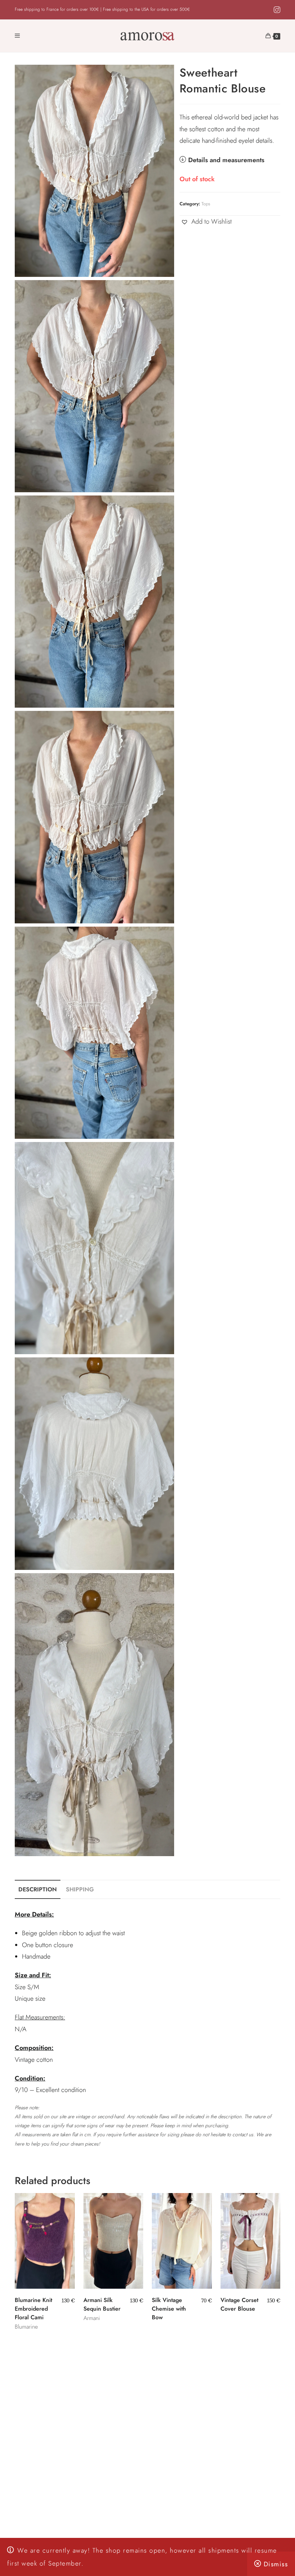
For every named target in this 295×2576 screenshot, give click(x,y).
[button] (206, 221)
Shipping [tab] (80, 1889)
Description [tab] (38, 1889)
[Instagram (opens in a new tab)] (276, 10)
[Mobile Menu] (17, 36)
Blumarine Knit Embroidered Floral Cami (33, 2309)
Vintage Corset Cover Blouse (239, 2304)
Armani (92, 2318)
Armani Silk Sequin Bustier (102, 2304)
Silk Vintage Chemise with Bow (169, 2309)
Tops (206, 204)
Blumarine (26, 2327)
